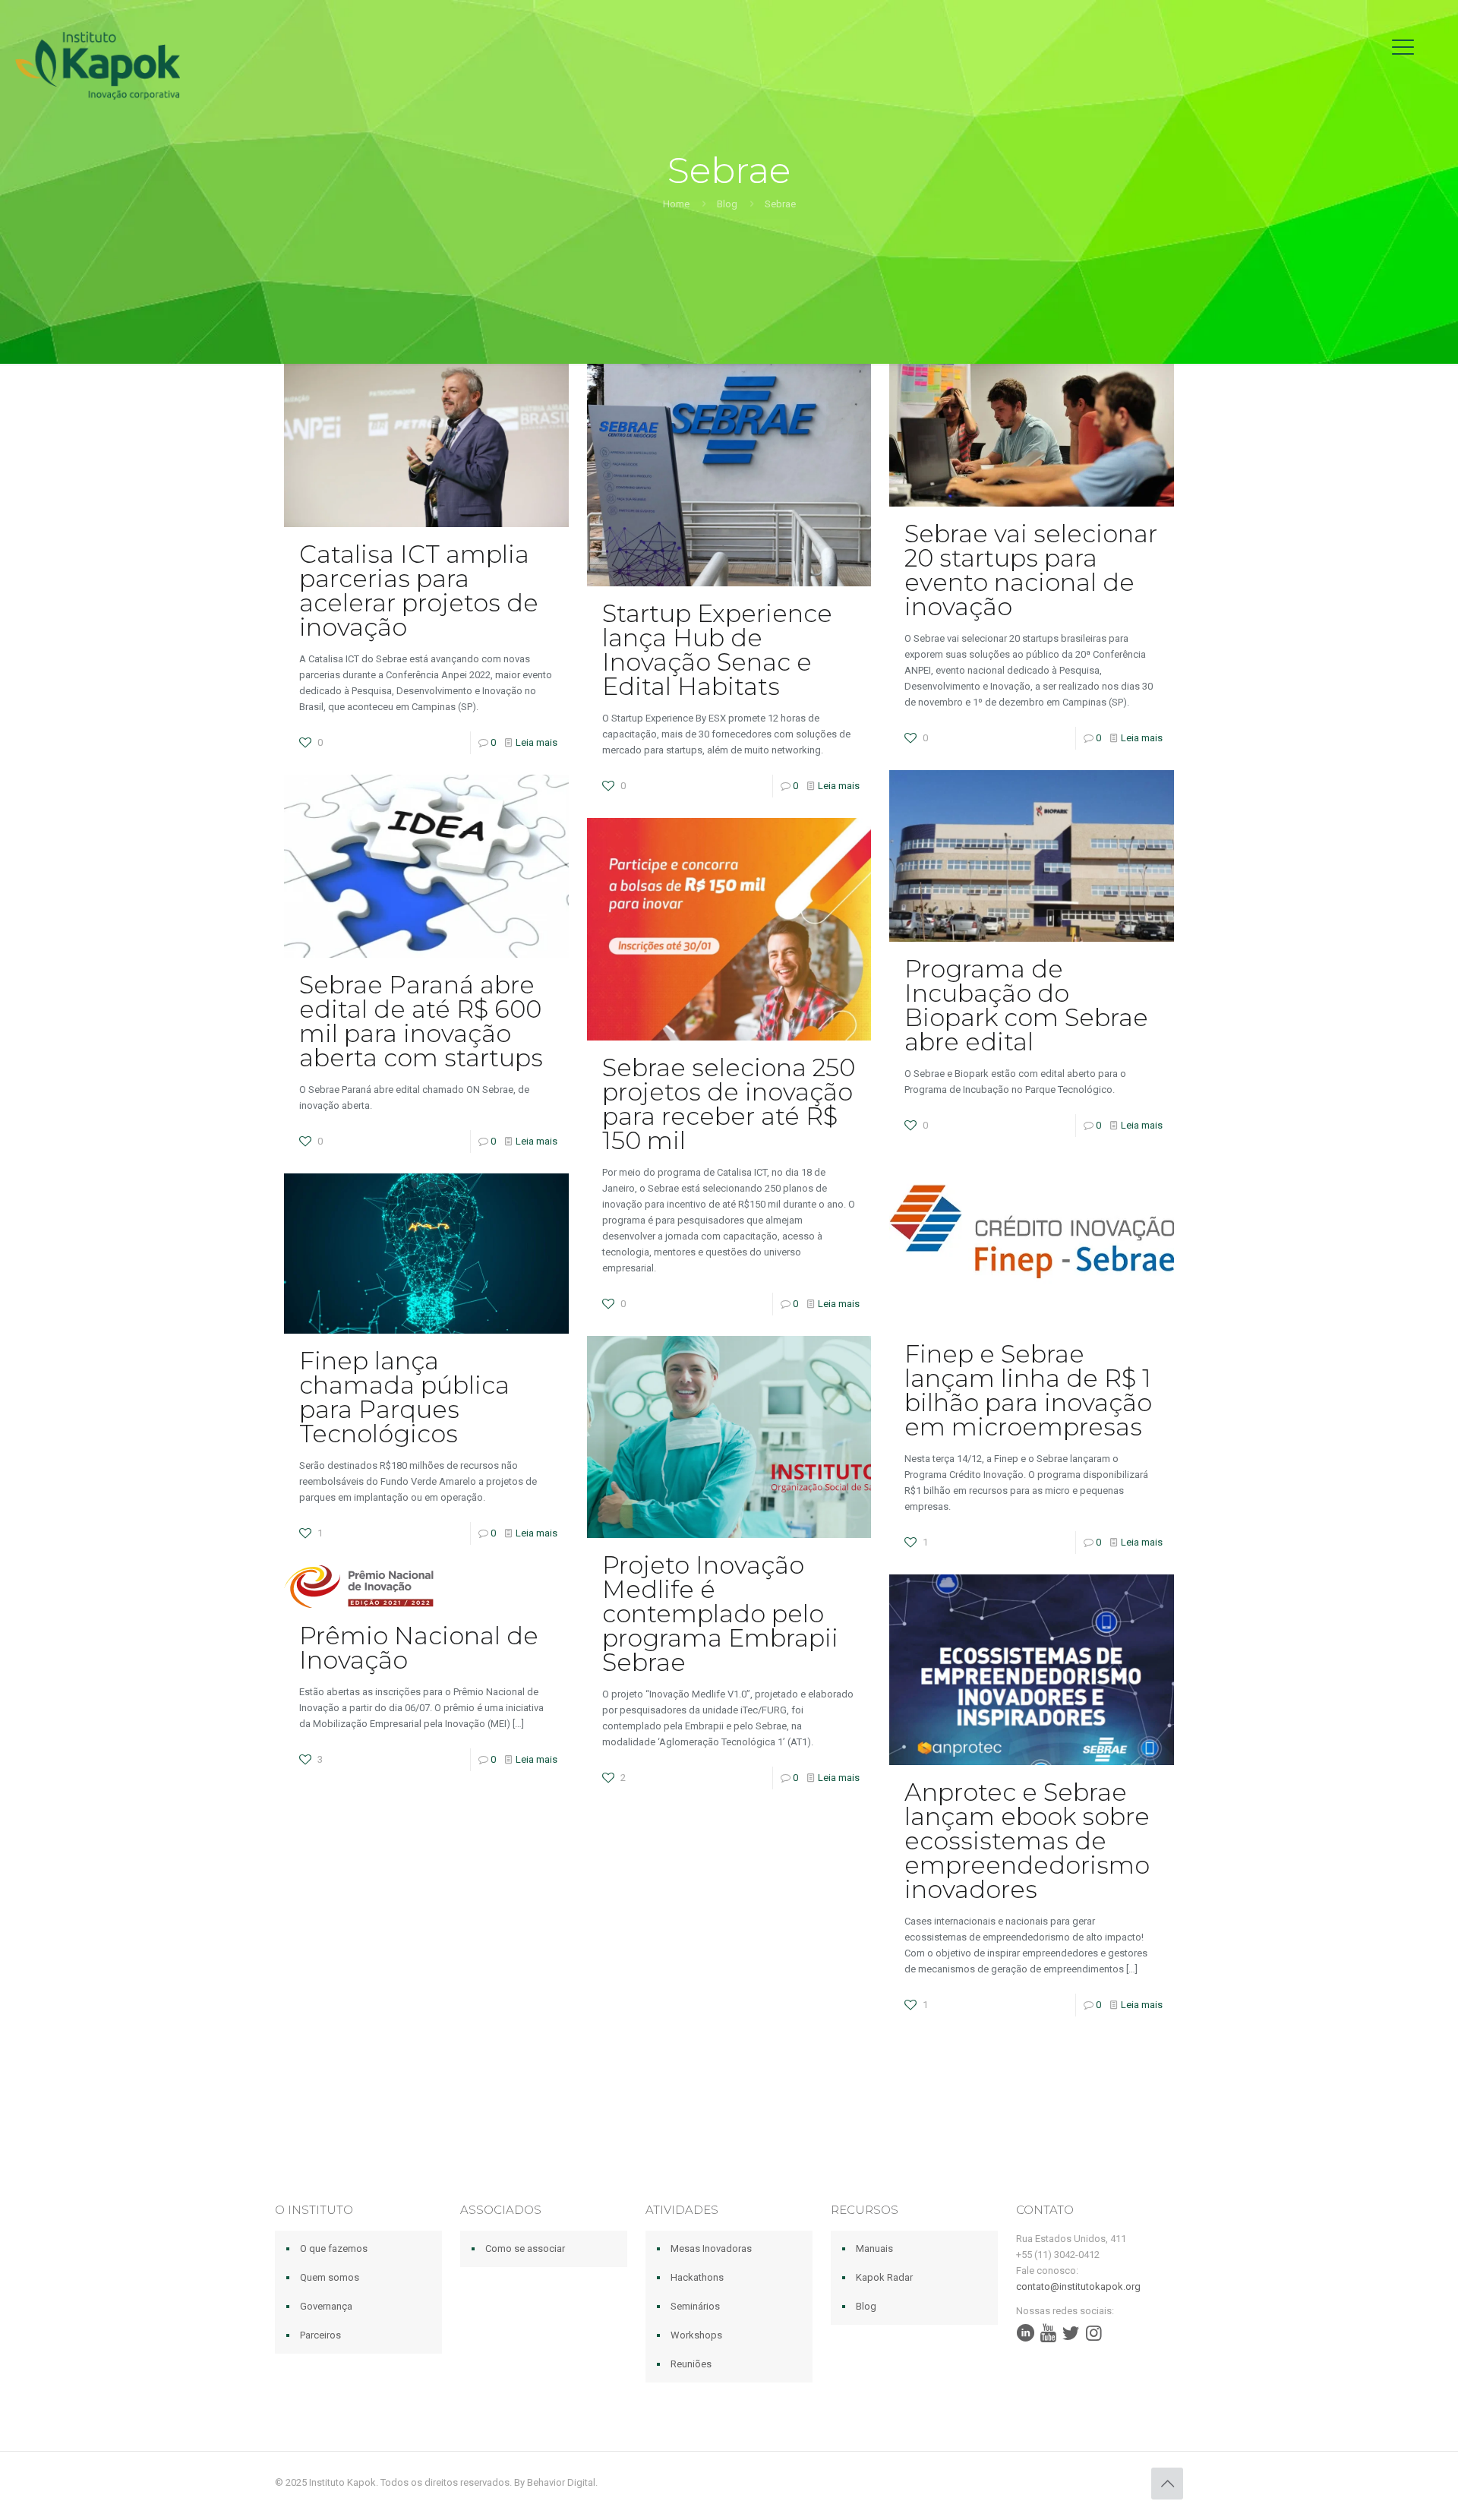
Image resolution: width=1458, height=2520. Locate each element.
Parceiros (320, 2335)
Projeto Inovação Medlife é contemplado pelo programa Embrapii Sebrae (720, 1614)
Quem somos (330, 2277)
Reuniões (691, 2364)
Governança (326, 2306)
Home (676, 204)
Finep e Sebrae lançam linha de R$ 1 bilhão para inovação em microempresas (1028, 1390)
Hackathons (697, 2277)
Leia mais (536, 742)
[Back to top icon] (1167, 2484)
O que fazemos (334, 2248)
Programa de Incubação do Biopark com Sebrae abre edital (1026, 1005)
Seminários (695, 2306)
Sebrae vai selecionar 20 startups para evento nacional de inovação (1031, 570)
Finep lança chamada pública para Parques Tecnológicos (404, 1397)
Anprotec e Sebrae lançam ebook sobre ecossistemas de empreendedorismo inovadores (1027, 1841)
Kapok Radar (884, 2277)
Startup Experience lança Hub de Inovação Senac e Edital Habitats (717, 650)
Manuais (874, 2248)
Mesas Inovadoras (711, 2248)
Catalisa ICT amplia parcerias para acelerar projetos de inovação (419, 591)
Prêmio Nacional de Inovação (419, 1648)
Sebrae (780, 204)
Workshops (696, 2335)
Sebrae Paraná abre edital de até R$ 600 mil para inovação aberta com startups (421, 1021)
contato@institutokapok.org (1078, 2286)
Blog (727, 204)
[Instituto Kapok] (98, 65)
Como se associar (525, 2248)
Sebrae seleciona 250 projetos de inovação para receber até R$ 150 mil (729, 1104)
